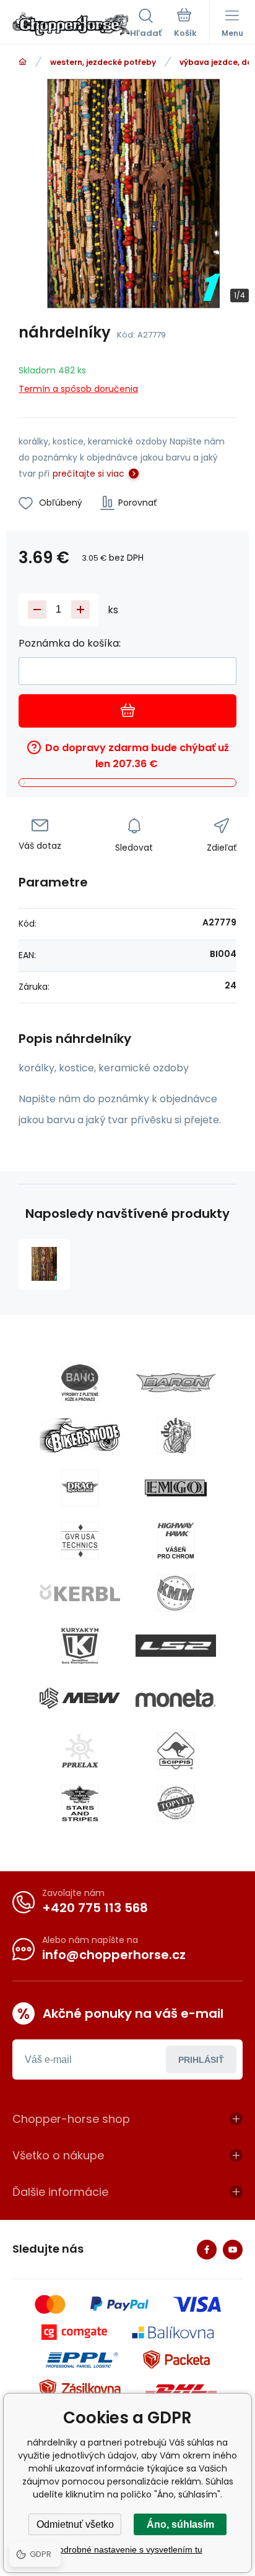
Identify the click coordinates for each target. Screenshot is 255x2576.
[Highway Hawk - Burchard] (176, 1541)
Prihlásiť (201, 2060)
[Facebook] (207, 2250)
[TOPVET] (176, 1803)
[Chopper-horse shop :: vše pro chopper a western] (23, 62)
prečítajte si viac (89, 474)
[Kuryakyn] (80, 1646)
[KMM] (176, 1593)
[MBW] (80, 1698)
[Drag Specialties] (80, 1488)
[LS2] (176, 1646)
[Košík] (185, 24)
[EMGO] (176, 1488)
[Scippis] (176, 1751)
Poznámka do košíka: (70, 643)
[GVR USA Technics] (80, 1541)
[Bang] (80, 1383)
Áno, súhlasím (180, 2524)
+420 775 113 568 (95, 1908)
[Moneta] (176, 1698)
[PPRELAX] (80, 1751)
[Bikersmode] (80, 1435)
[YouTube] (233, 2250)
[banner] (71, 24)
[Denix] (176, 1435)
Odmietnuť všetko (75, 2524)
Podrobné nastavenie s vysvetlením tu (128, 2549)
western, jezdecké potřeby (103, 62)
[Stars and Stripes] (80, 1803)
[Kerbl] (80, 1593)
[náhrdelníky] (44, 1265)
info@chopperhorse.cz (114, 1955)
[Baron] (176, 1383)
